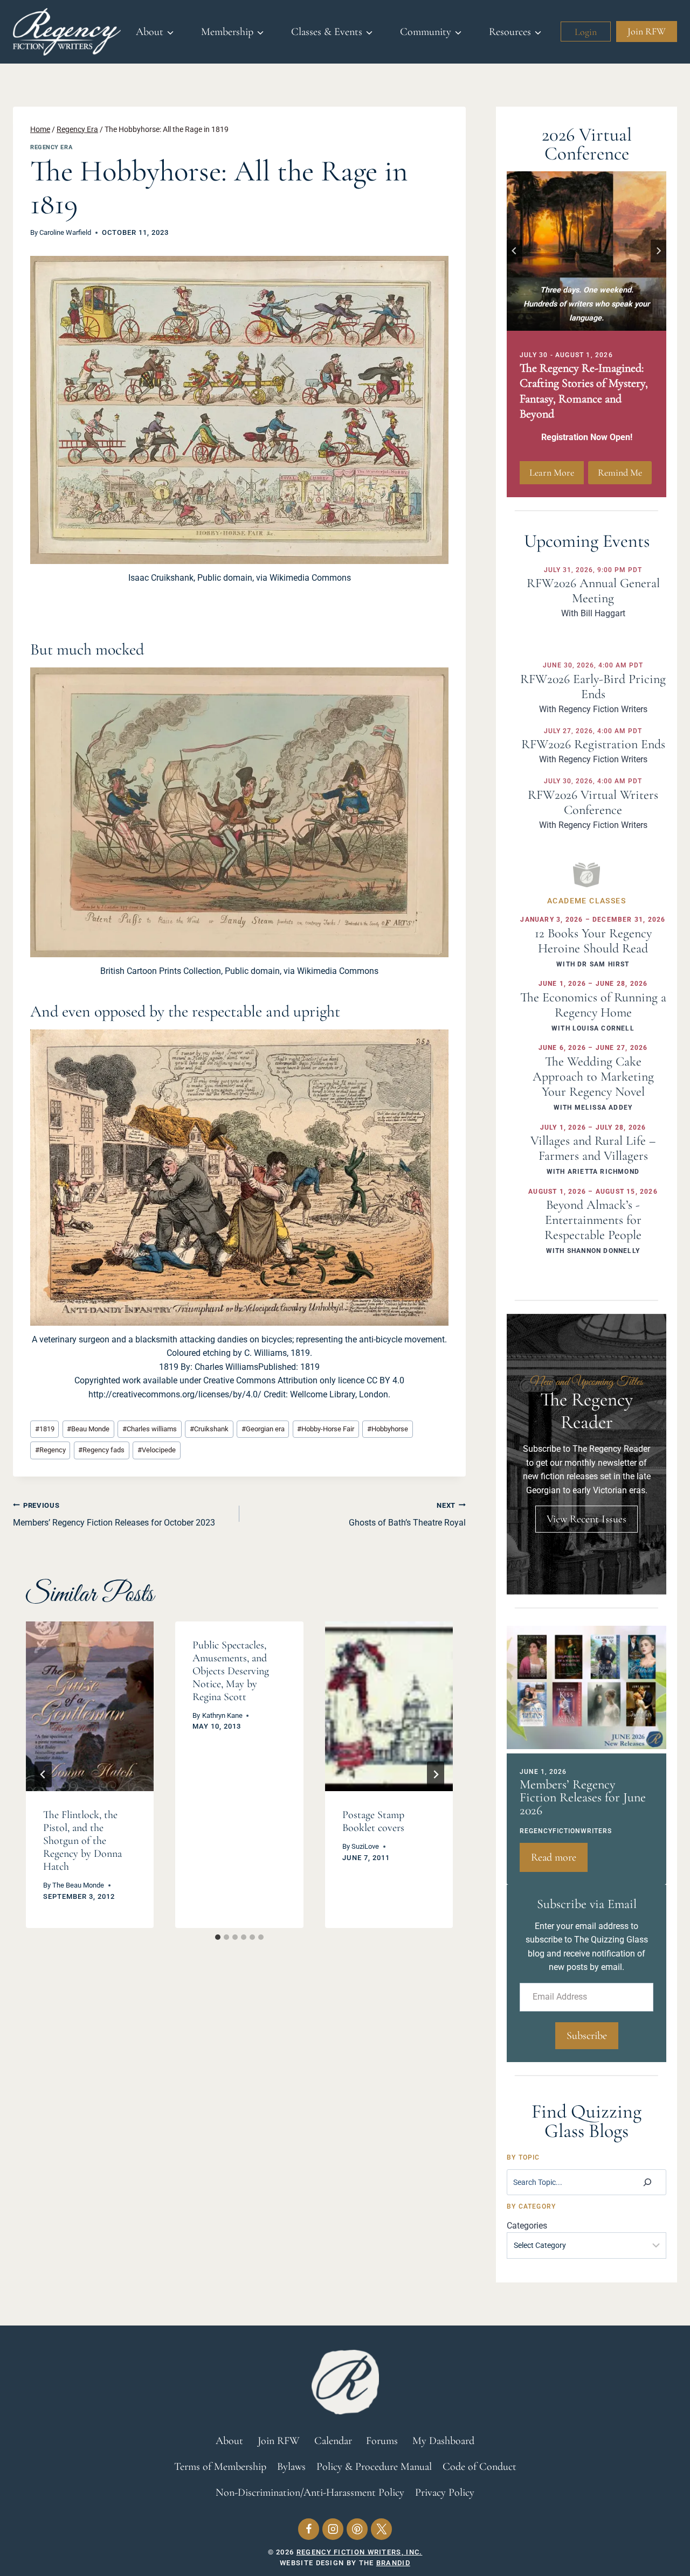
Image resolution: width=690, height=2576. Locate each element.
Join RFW (647, 31)
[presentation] (90, 1707)
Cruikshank (209, 1429)
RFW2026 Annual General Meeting (593, 591)
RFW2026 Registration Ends (593, 744)
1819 (45, 1429)
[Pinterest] (357, 2529)
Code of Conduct (479, 2467)
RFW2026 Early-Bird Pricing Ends (593, 687)
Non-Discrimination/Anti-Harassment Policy (310, 2493)
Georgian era (263, 1429)
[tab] (218, 1937)
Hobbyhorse (388, 1429)
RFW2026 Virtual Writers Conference (593, 802)
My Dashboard (443, 2441)
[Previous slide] (515, 251)
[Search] (647, 2182)
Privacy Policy (445, 2493)
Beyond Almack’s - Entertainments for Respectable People (593, 1220)
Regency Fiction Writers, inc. (360, 2552)
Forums (382, 2441)
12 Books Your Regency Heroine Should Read (593, 941)
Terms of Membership (220, 2467)
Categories (527, 2226)
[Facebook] (309, 2529)
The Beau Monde (78, 1885)
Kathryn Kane (222, 1715)
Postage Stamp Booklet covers (373, 1821)
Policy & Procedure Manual (374, 2467)
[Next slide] (658, 251)
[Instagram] (333, 2529)
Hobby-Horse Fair (326, 1429)
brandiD (393, 2563)
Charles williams (150, 1429)
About (229, 2441)
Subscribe (587, 2036)
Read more (559, 1861)
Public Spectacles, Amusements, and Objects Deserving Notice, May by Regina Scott (231, 1671)
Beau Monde (88, 1429)
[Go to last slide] (43, 1774)
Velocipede (157, 1450)
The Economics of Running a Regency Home (593, 1005)
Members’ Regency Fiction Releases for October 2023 (114, 1515)
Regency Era (51, 147)
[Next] (436, 1774)
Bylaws (291, 2467)
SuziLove (365, 1846)
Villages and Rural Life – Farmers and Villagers (593, 1148)
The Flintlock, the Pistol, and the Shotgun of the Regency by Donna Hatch (82, 1841)
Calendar (333, 2441)
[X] (381, 2529)
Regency (50, 1450)
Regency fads (101, 1450)
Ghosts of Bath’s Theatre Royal (407, 1515)
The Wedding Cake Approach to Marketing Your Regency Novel (593, 1077)
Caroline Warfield (65, 232)
